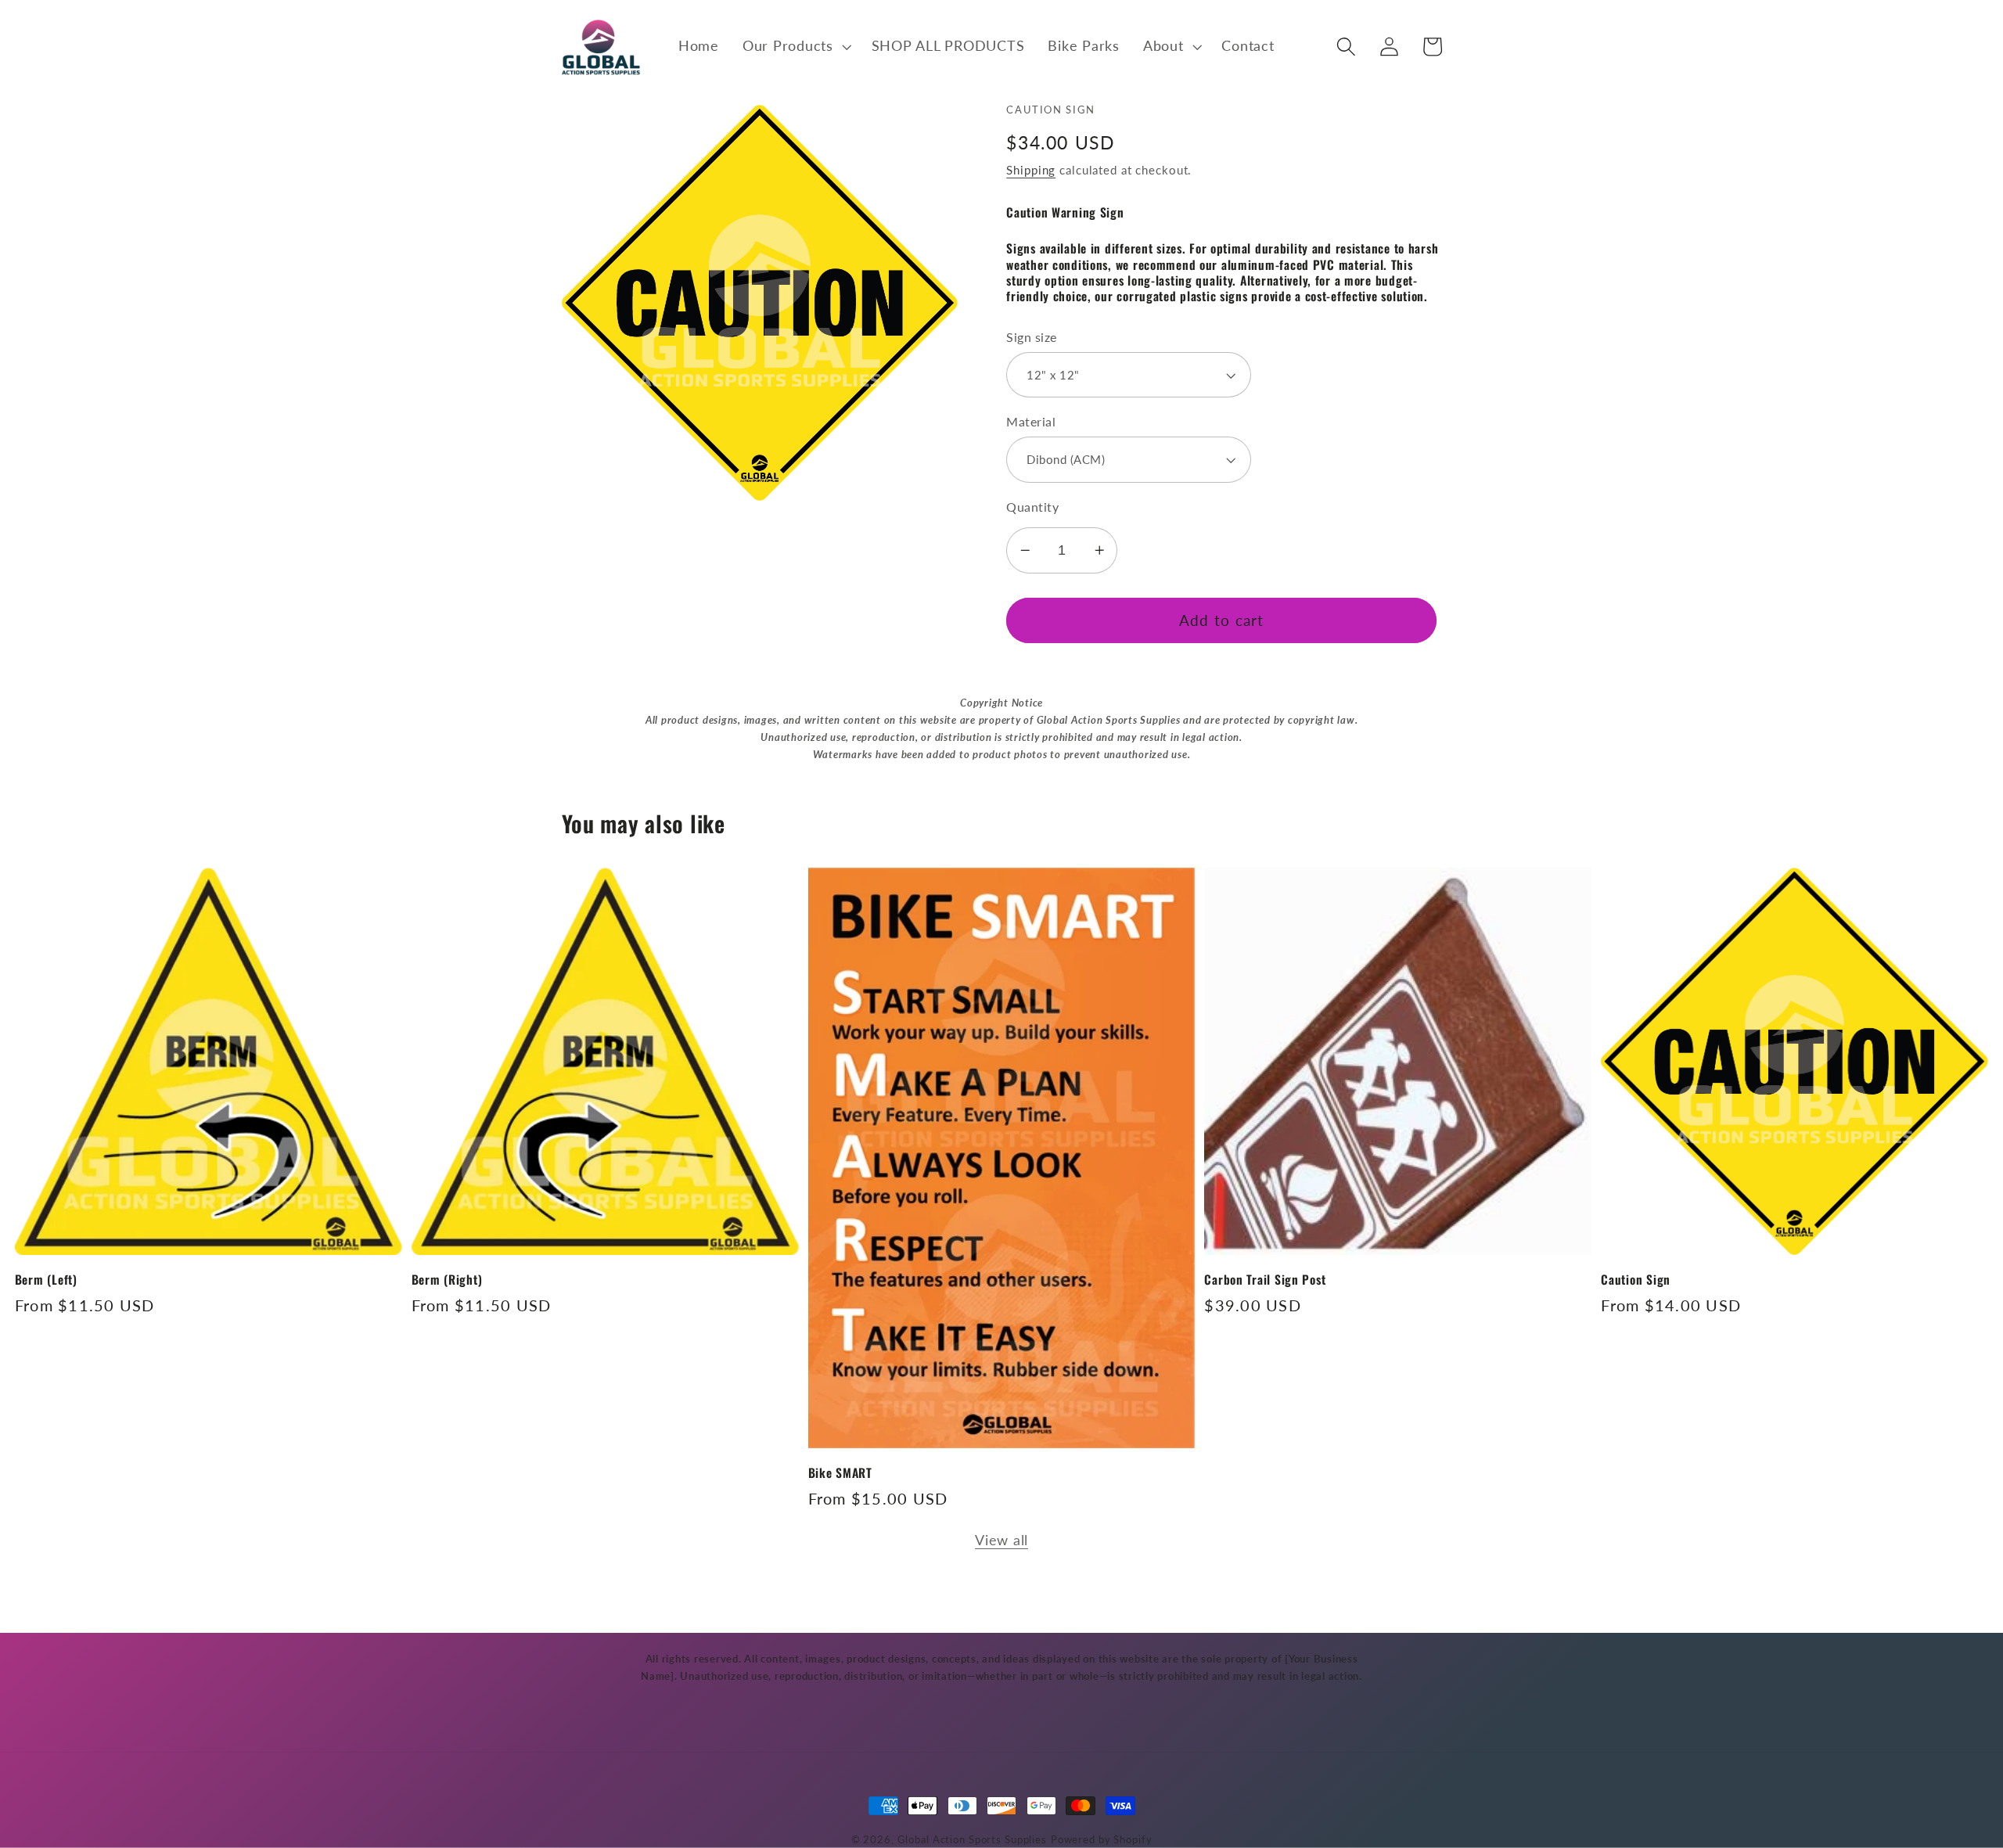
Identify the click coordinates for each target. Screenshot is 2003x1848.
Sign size (1032, 337)
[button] (795, 46)
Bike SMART (840, 1472)
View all (1001, 1540)
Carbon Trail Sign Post (1265, 1279)
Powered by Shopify (1102, 1840)
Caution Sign (1636, 1279)
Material (1031, 421)
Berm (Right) (447, 1279)
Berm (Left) (46, 1279)
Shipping (1031, 170)
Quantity (1032, 507)
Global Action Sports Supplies (972, 1840)
